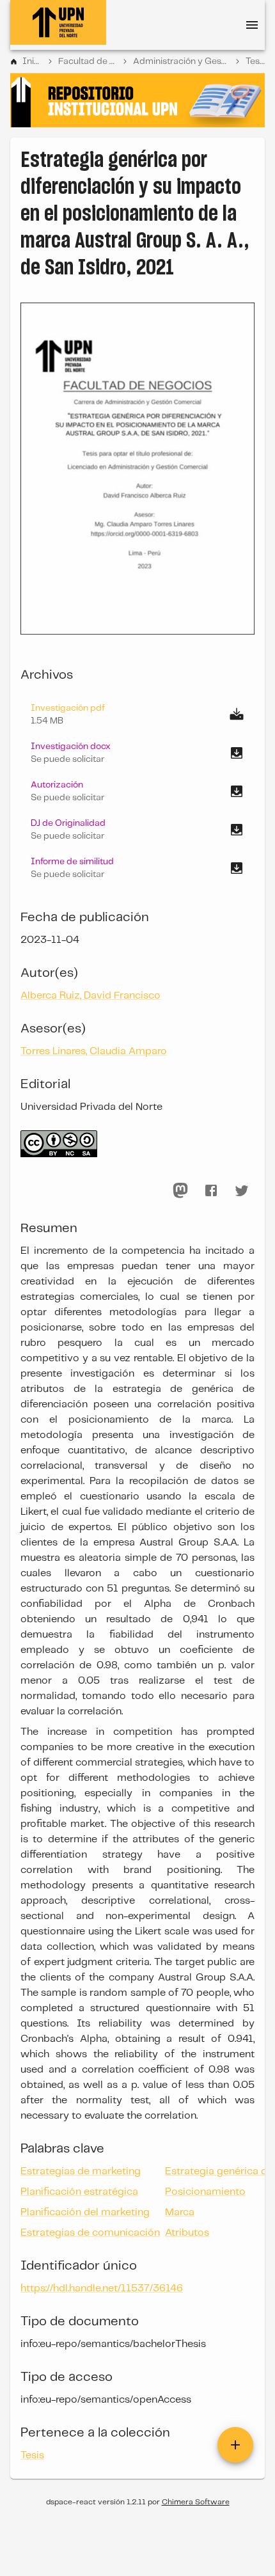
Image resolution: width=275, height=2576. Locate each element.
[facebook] (211, 1190)
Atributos (187, 2233)
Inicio (32, 61)
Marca (180, 2212)
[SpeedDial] (235, 2445)
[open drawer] (252, 25)
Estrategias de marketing (81, 2171)
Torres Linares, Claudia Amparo (94, 1051)
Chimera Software (196, 2502)
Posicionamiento (205, 2192)
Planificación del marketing (85, 2212)
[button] (137, 753)
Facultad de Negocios (87, 61)
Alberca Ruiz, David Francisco (90, 996)
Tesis (255, 61)
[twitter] (242, 1190)
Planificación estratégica (79, 2192)
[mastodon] (180, 1190)
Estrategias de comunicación (90, 2233)
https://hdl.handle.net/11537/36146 (102, 2288)
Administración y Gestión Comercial (181, 61)
